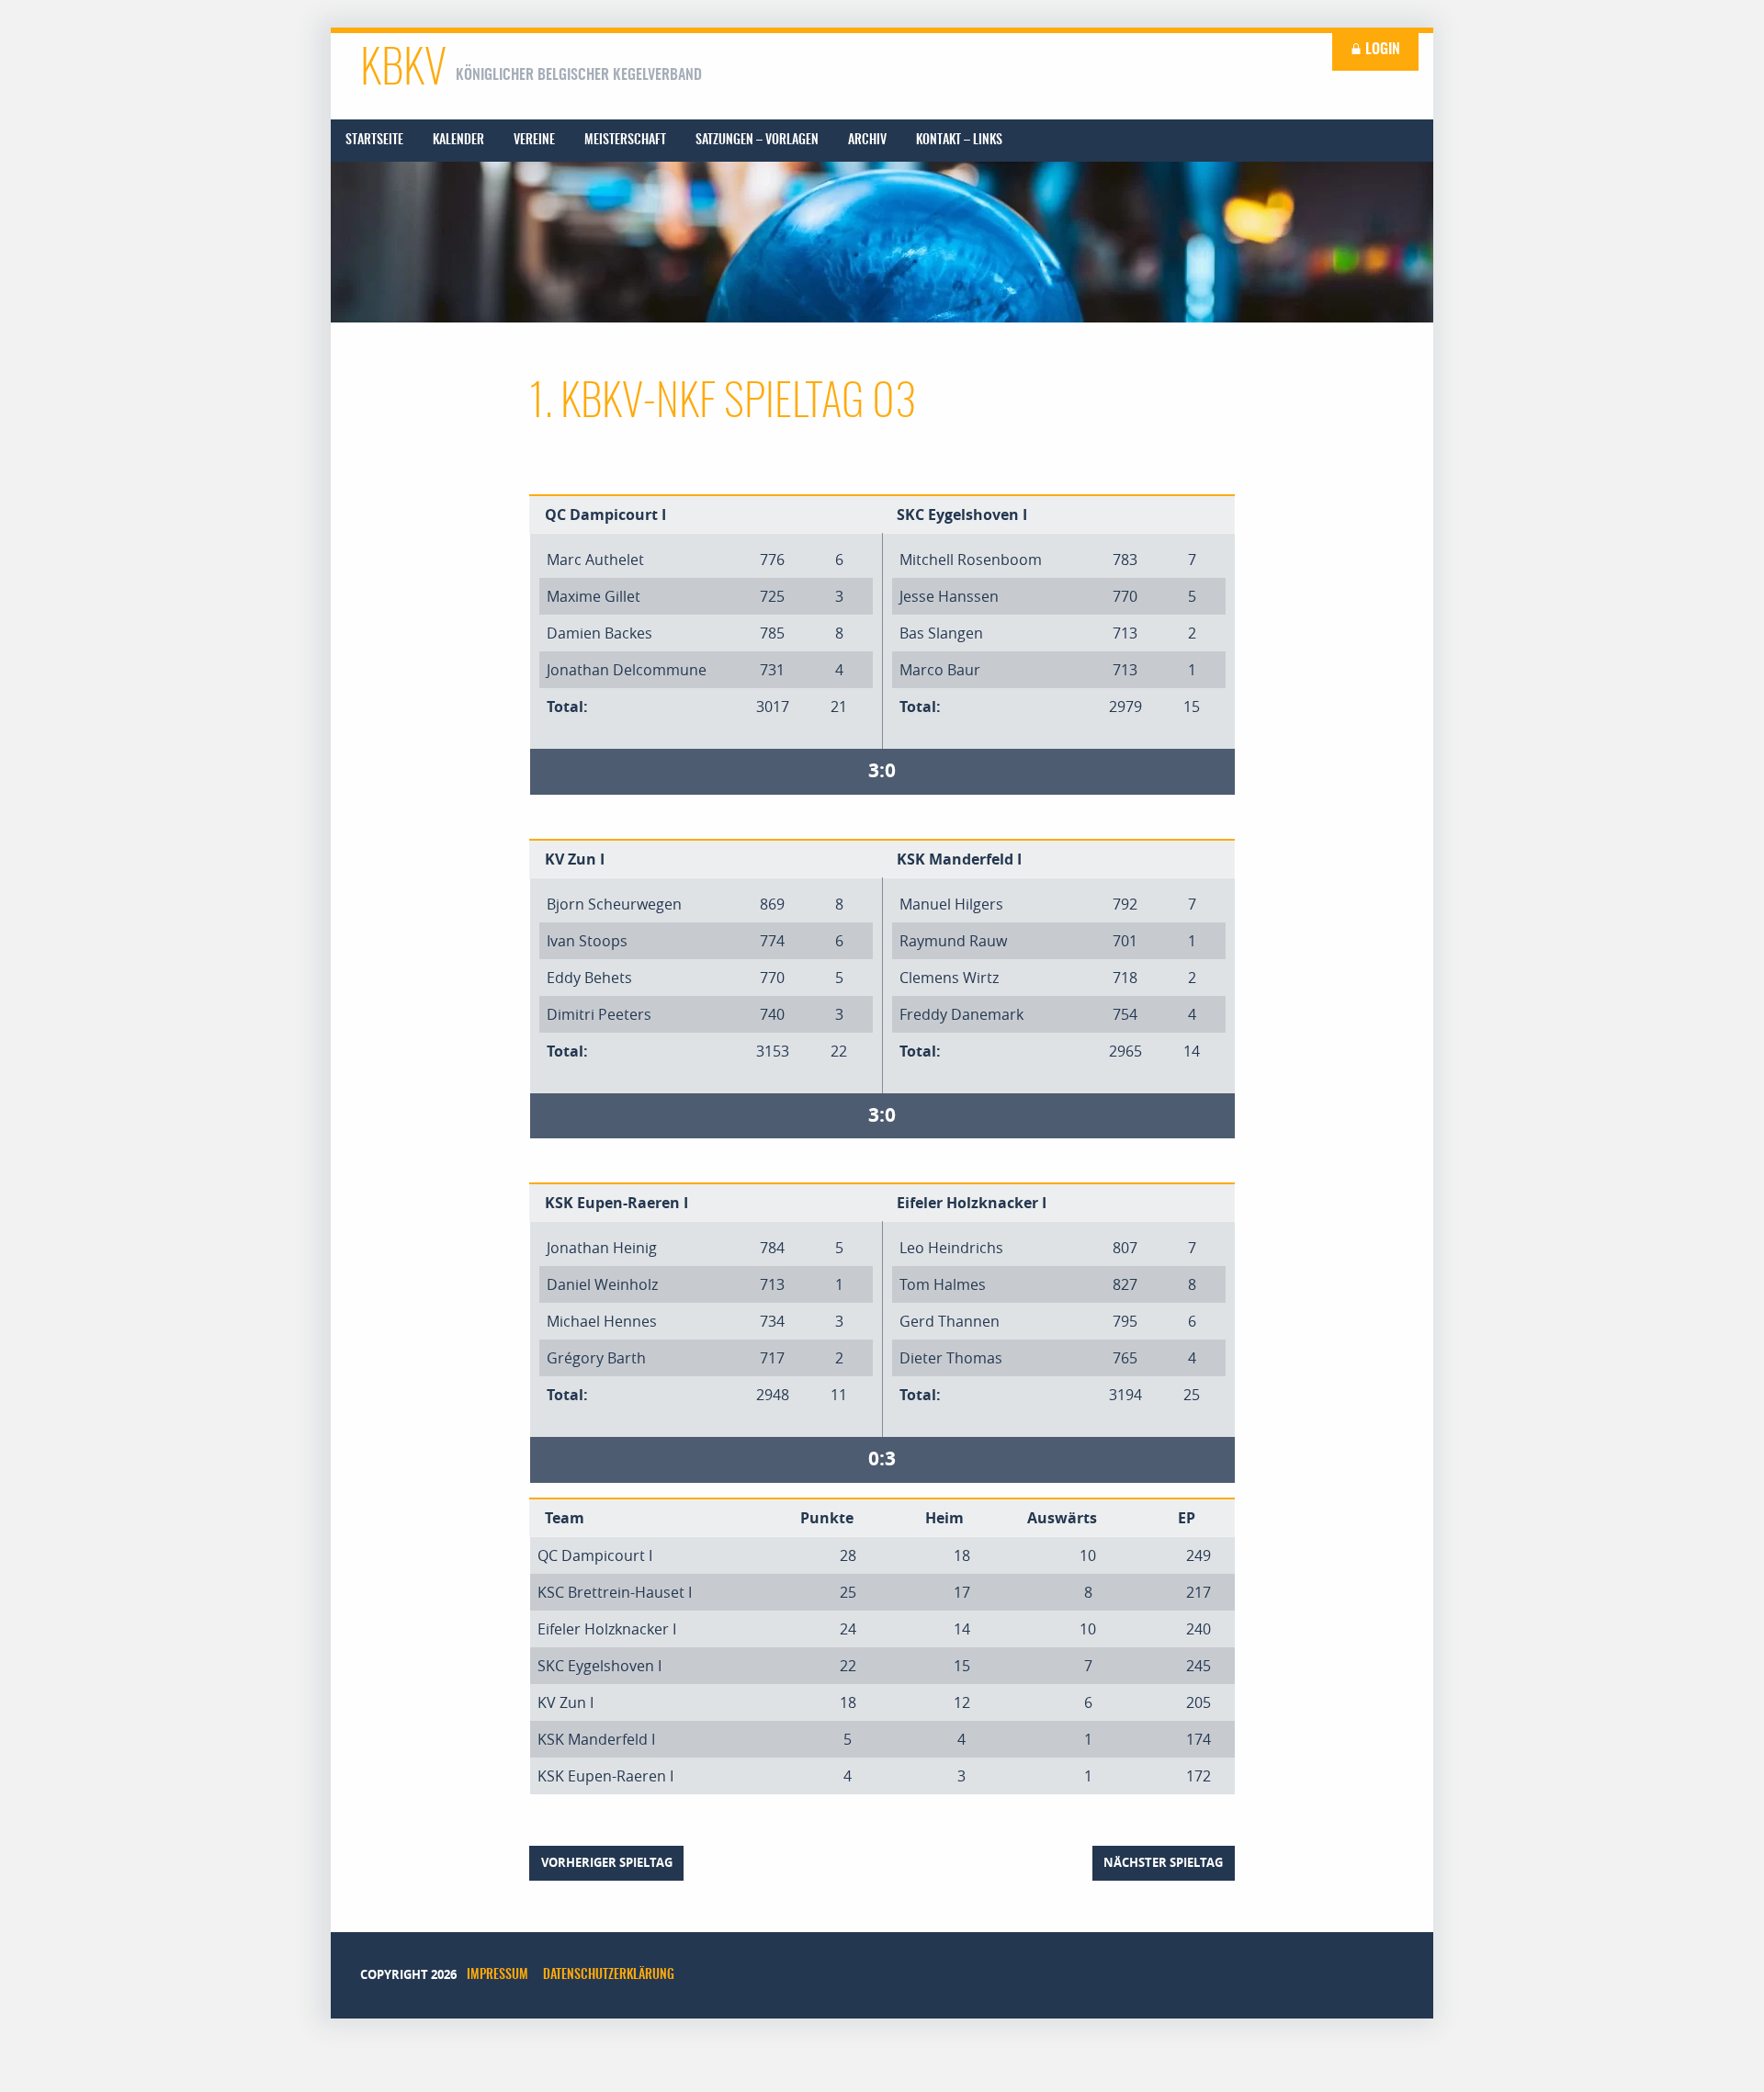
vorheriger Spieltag (607, 1862)
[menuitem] (374, 141)
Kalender (458, 141)
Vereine (534, 141)
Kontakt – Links (959, 141)
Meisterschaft (625, 141)
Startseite (374, 141)
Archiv (867, 141)
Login (1381, 50)
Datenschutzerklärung (609, 1975)
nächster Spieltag (1163, 1862)
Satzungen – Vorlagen (757, 141)
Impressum (498, 1975)
